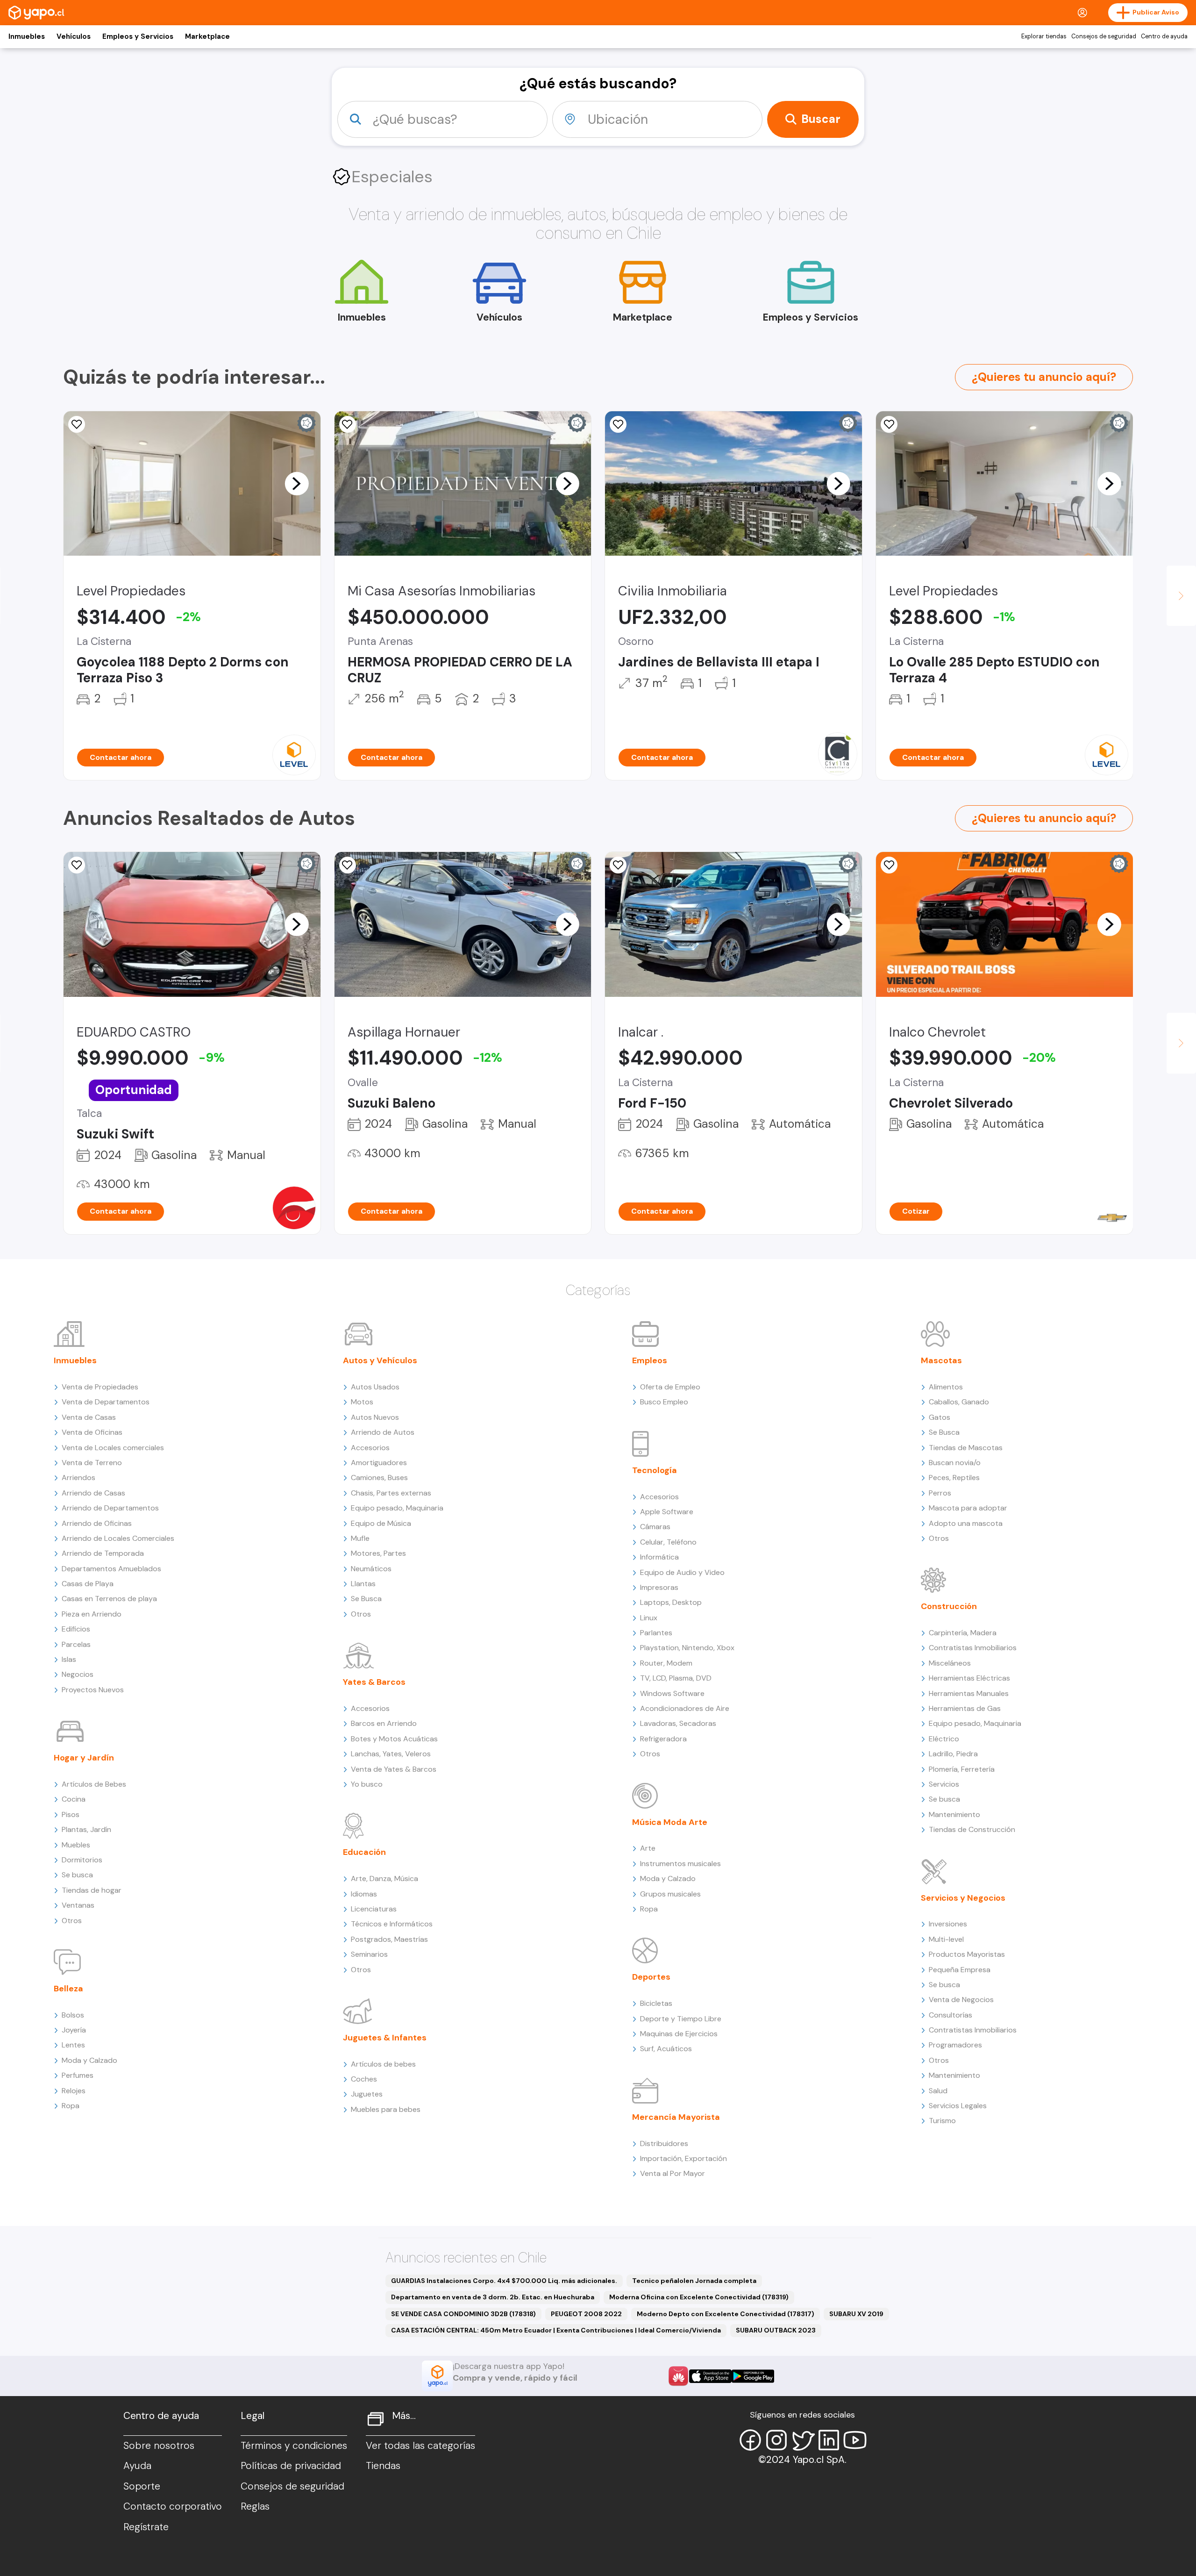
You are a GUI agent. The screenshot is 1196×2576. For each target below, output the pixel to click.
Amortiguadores (379, 1463)
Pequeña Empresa (960, 1970)
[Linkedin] (829, 2440)
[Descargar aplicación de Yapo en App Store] (710, 2376)
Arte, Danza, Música (384, 1878)
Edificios (76, 1629)
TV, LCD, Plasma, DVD (676, 1678)
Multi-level (946, 1939)
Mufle (360, 1538)
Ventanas (78, 1905)
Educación (364, 1852)
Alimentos (946, 1387)
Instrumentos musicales (680, 1864)
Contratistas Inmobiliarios (973, 1648)
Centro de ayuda (1164, 36)
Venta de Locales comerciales (113, 1448)
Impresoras (659, 1587)
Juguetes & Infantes (385, 2038)
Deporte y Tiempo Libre (681, 2019)
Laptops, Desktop (671, 1602)
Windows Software (672, 1693)
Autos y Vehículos (380, 1360)
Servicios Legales (958, 2106)
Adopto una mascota (966, 1523)
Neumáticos (371, 1569)
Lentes (73, 2045)
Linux (649, 1618)
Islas (69, 1659)
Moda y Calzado (89, 2060)
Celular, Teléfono (668, 1542)
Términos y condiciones (294, 2446)
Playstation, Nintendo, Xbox (687, 1648)
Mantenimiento (954, 1814)
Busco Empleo (664, 1402)
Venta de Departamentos (106, 1402)
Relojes (74, 2091)
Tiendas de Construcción (972, 1829)
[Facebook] (750, 2440)
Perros (940, 1493)
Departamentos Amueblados (111, 1569)
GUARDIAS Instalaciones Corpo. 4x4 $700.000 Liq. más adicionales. (504, 2281)
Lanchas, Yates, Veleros (391, 1754)
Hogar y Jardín (84, 1758)
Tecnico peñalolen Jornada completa (694, 2281)
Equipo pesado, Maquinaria (397, 1508)
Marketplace (207, 36)
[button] (297, 483)
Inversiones (948, 1924)
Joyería (74, 2030)
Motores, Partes (378, 1553)
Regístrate (146, 2527)
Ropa (71, 2106)
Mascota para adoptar (968, 1508)
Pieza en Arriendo (92, 1614)
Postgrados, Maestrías (389, 1939)
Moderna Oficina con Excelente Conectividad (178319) (699, 2297)
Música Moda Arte (670, 1822)
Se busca (77, 1875)
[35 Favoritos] (889, 424)
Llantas (363, 1584)
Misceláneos (950, 1663)
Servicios (944, 1784)
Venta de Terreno (92, 1463)
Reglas (255, 2506)
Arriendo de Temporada (103, 1553)
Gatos (940, 1417)
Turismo (942, 2121)
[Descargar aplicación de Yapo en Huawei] (678, 2376)
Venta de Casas (89, 1417)
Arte (648, 1848)
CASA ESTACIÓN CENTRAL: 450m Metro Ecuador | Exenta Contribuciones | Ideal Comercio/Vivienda (556, 2330)
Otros (72, 1921)
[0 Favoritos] (348, 424)
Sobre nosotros (159, 2446)
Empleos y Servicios (138, 36)
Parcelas (76, 1644)
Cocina (74, 1799)
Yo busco (367, 1784)
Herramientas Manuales (969, 1693)
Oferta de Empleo (670, 1387)
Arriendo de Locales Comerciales (118, 1538)
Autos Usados (375, 1387)
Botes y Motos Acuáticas (394, 1739)
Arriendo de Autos (383, 1432)
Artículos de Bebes (94, 1784)
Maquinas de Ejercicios (679, 2034)
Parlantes (656, 1633)
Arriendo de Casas (93, 1493)
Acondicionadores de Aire (685, 1708)
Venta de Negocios (961, 2000)
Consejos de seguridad (1104, 36)
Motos (362, 1402)
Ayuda (137, 2466)
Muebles (76, 1845)
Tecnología (655, 1470)
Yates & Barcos (374, 1682)
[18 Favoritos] (618, 424)
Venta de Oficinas (92, 1432)
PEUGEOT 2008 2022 (586, 2314)
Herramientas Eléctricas (969, 1678)
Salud (938, 2091)
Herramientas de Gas (965, 1708)
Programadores (955, 2045)
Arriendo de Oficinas (97, 1523)
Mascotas (941, 1360)
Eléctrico (944, 1739)
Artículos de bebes (383, 2064)
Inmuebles (27, 36)
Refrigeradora (663, 1739)
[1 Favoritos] (77, 865)
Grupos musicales (670, 1894)
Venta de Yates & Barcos (394, 1769)
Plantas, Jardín (86, 1829)
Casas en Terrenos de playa (109, 1599)
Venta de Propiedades (100, 1387)
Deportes (651, 1977)
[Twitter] (803, 2440)
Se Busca (366, 1599)
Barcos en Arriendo (384, 1723)
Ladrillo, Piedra (953, 1754)
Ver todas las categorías (420, 2446)
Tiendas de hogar (92, 1890)
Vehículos (74, 36)
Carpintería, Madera (963, 1633)
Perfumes (78, 2075)
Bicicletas (656, 2003)
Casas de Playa (88, 1584)
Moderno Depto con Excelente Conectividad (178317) (726, 2314)
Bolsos (73, 2015)
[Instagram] (776, 2440)
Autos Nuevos (375, 1417)
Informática (659, 1557)
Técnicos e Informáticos (392, 1924)
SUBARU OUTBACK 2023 (776, 2330)
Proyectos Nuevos (93, 1690)
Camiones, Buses (379, 1478)
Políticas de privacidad (291, 2466)
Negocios (78, 1674)
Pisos (71, 1814)
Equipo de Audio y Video (682, 1572)
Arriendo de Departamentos (110, 1508)
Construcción (949, 1606)
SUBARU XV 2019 (856, 2314)
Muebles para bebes (386, 2109)
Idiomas (364, 1894)
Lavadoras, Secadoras (678, 1723)
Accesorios (370, 1448)
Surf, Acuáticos (666, 2049)
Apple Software (667, 1512)
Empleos (650, 1360)
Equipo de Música (381, 1523)
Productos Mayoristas (967, 1954)
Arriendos (78, 1478)
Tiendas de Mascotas (966, 1448)
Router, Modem (666, 1663)
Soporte (142, 2486)
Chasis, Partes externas (391, 1493)
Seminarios (369, 1954)
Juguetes (367, 2094)
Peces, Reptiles (954, 1478)
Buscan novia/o (955, 1463)
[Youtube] (855, 2440)
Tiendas (383, 2466)
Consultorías (950, 2015)
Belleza (68, 1989)
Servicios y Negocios (963, 1898)
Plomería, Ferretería (962, 1769)
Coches (364, 2079)
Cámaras (655, 1527)
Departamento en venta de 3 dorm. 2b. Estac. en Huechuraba (493, 2297)
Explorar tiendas (1044, 36)
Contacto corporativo (173, 2506)
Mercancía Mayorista (676, 2117)
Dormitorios (82, 1860)
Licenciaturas (374, 1909)
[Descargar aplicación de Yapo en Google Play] (753, 2376)
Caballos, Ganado (959, 1402)
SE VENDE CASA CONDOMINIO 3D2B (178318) (463, 2314)
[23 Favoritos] (77, 424)
